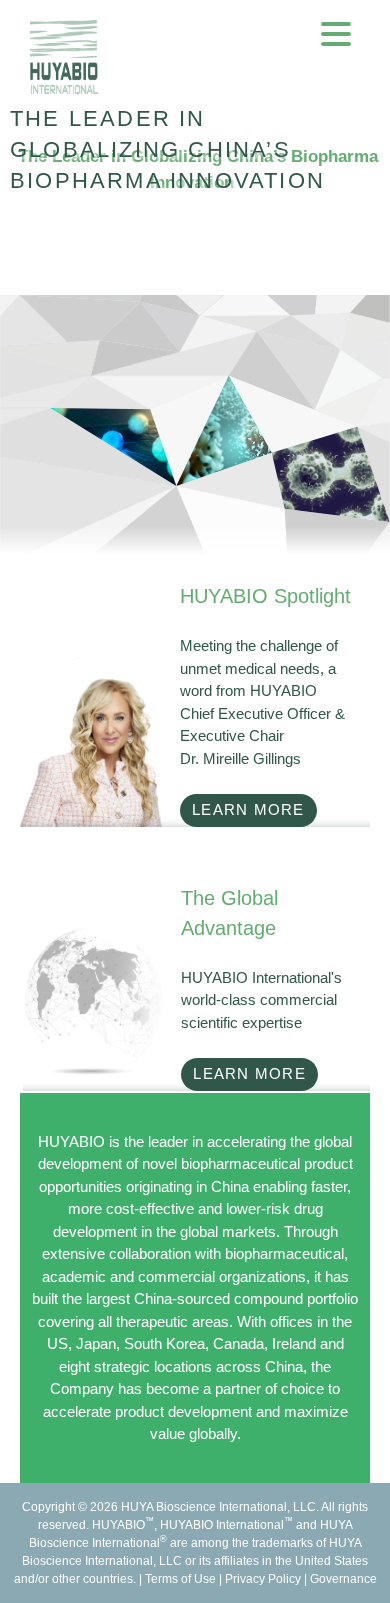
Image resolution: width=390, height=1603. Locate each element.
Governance (343, 1579)
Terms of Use (180, 1579)
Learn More (248, 809)
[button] (336, 33)
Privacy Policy (263, 1579)
